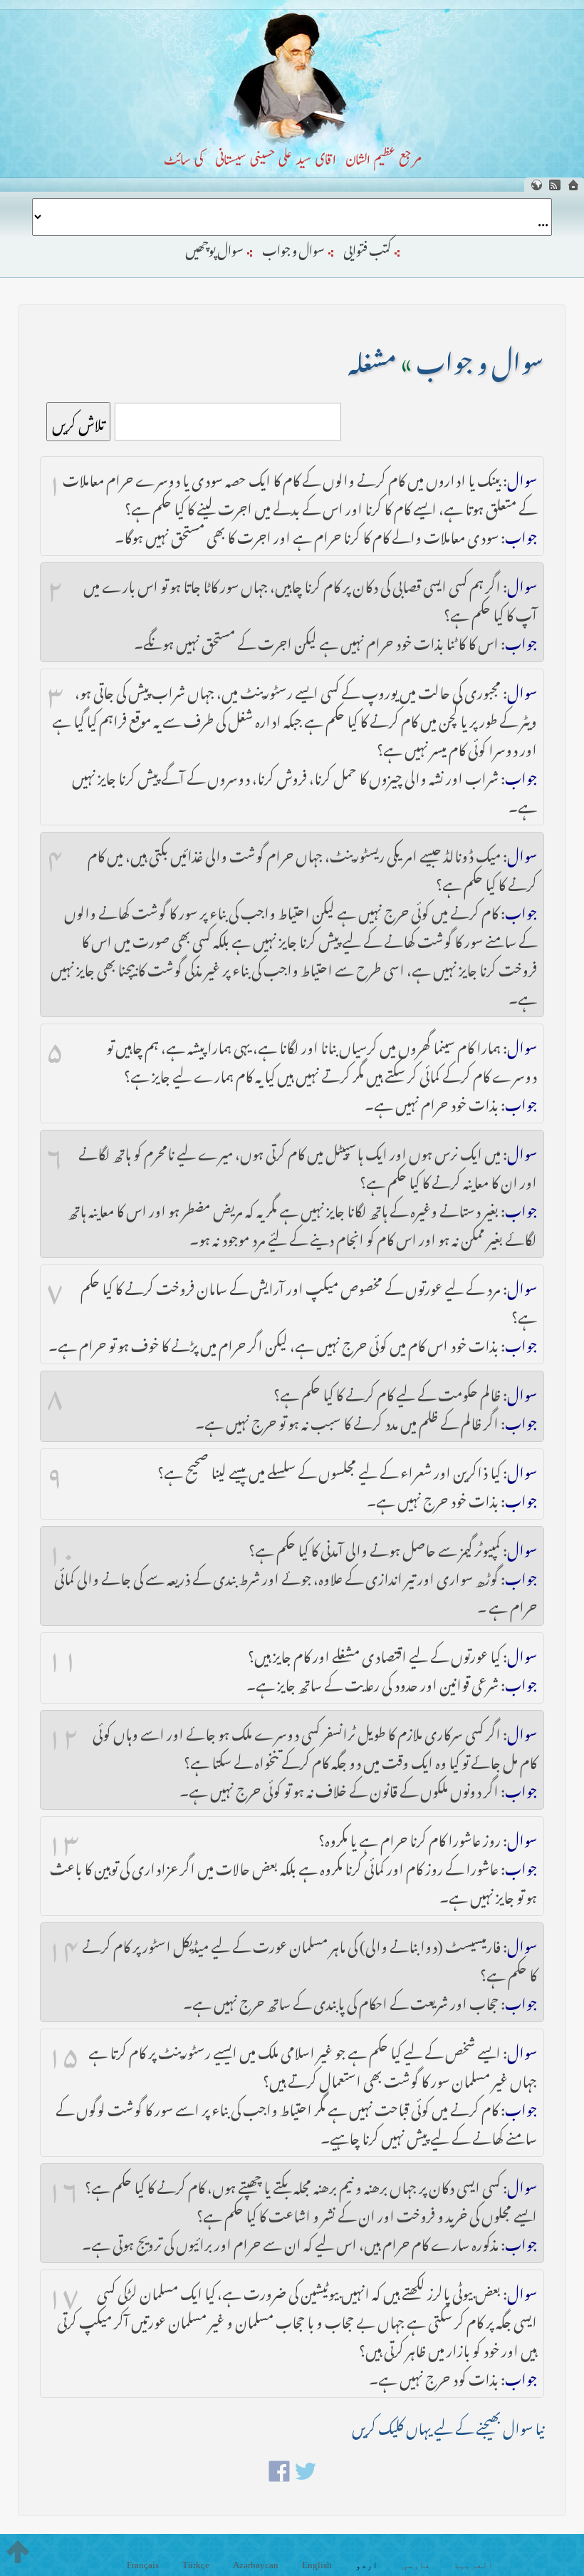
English (317, 2565)
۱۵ (63, 2050)
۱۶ (63, 2185)
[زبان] (536, 185)
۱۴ (63, 1944)
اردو (367, 2565)
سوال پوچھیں (214, 247)
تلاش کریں (78, 422)
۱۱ (63, 1654)
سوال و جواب (293, 247)
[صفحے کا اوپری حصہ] (18, 2552)
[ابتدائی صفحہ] (573, 185)
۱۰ (61, 1547)
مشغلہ (372, 357)
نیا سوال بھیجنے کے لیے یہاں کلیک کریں (448, 2425)
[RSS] (555, 185)
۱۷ (63, 2291)
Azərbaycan (256, 2565)
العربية (474, 2565)
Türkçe (196, 2565)
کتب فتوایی (367, 247)
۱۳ (63, 1838)
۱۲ (63, 1731)
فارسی (416, 2565)
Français (143, 2565)
